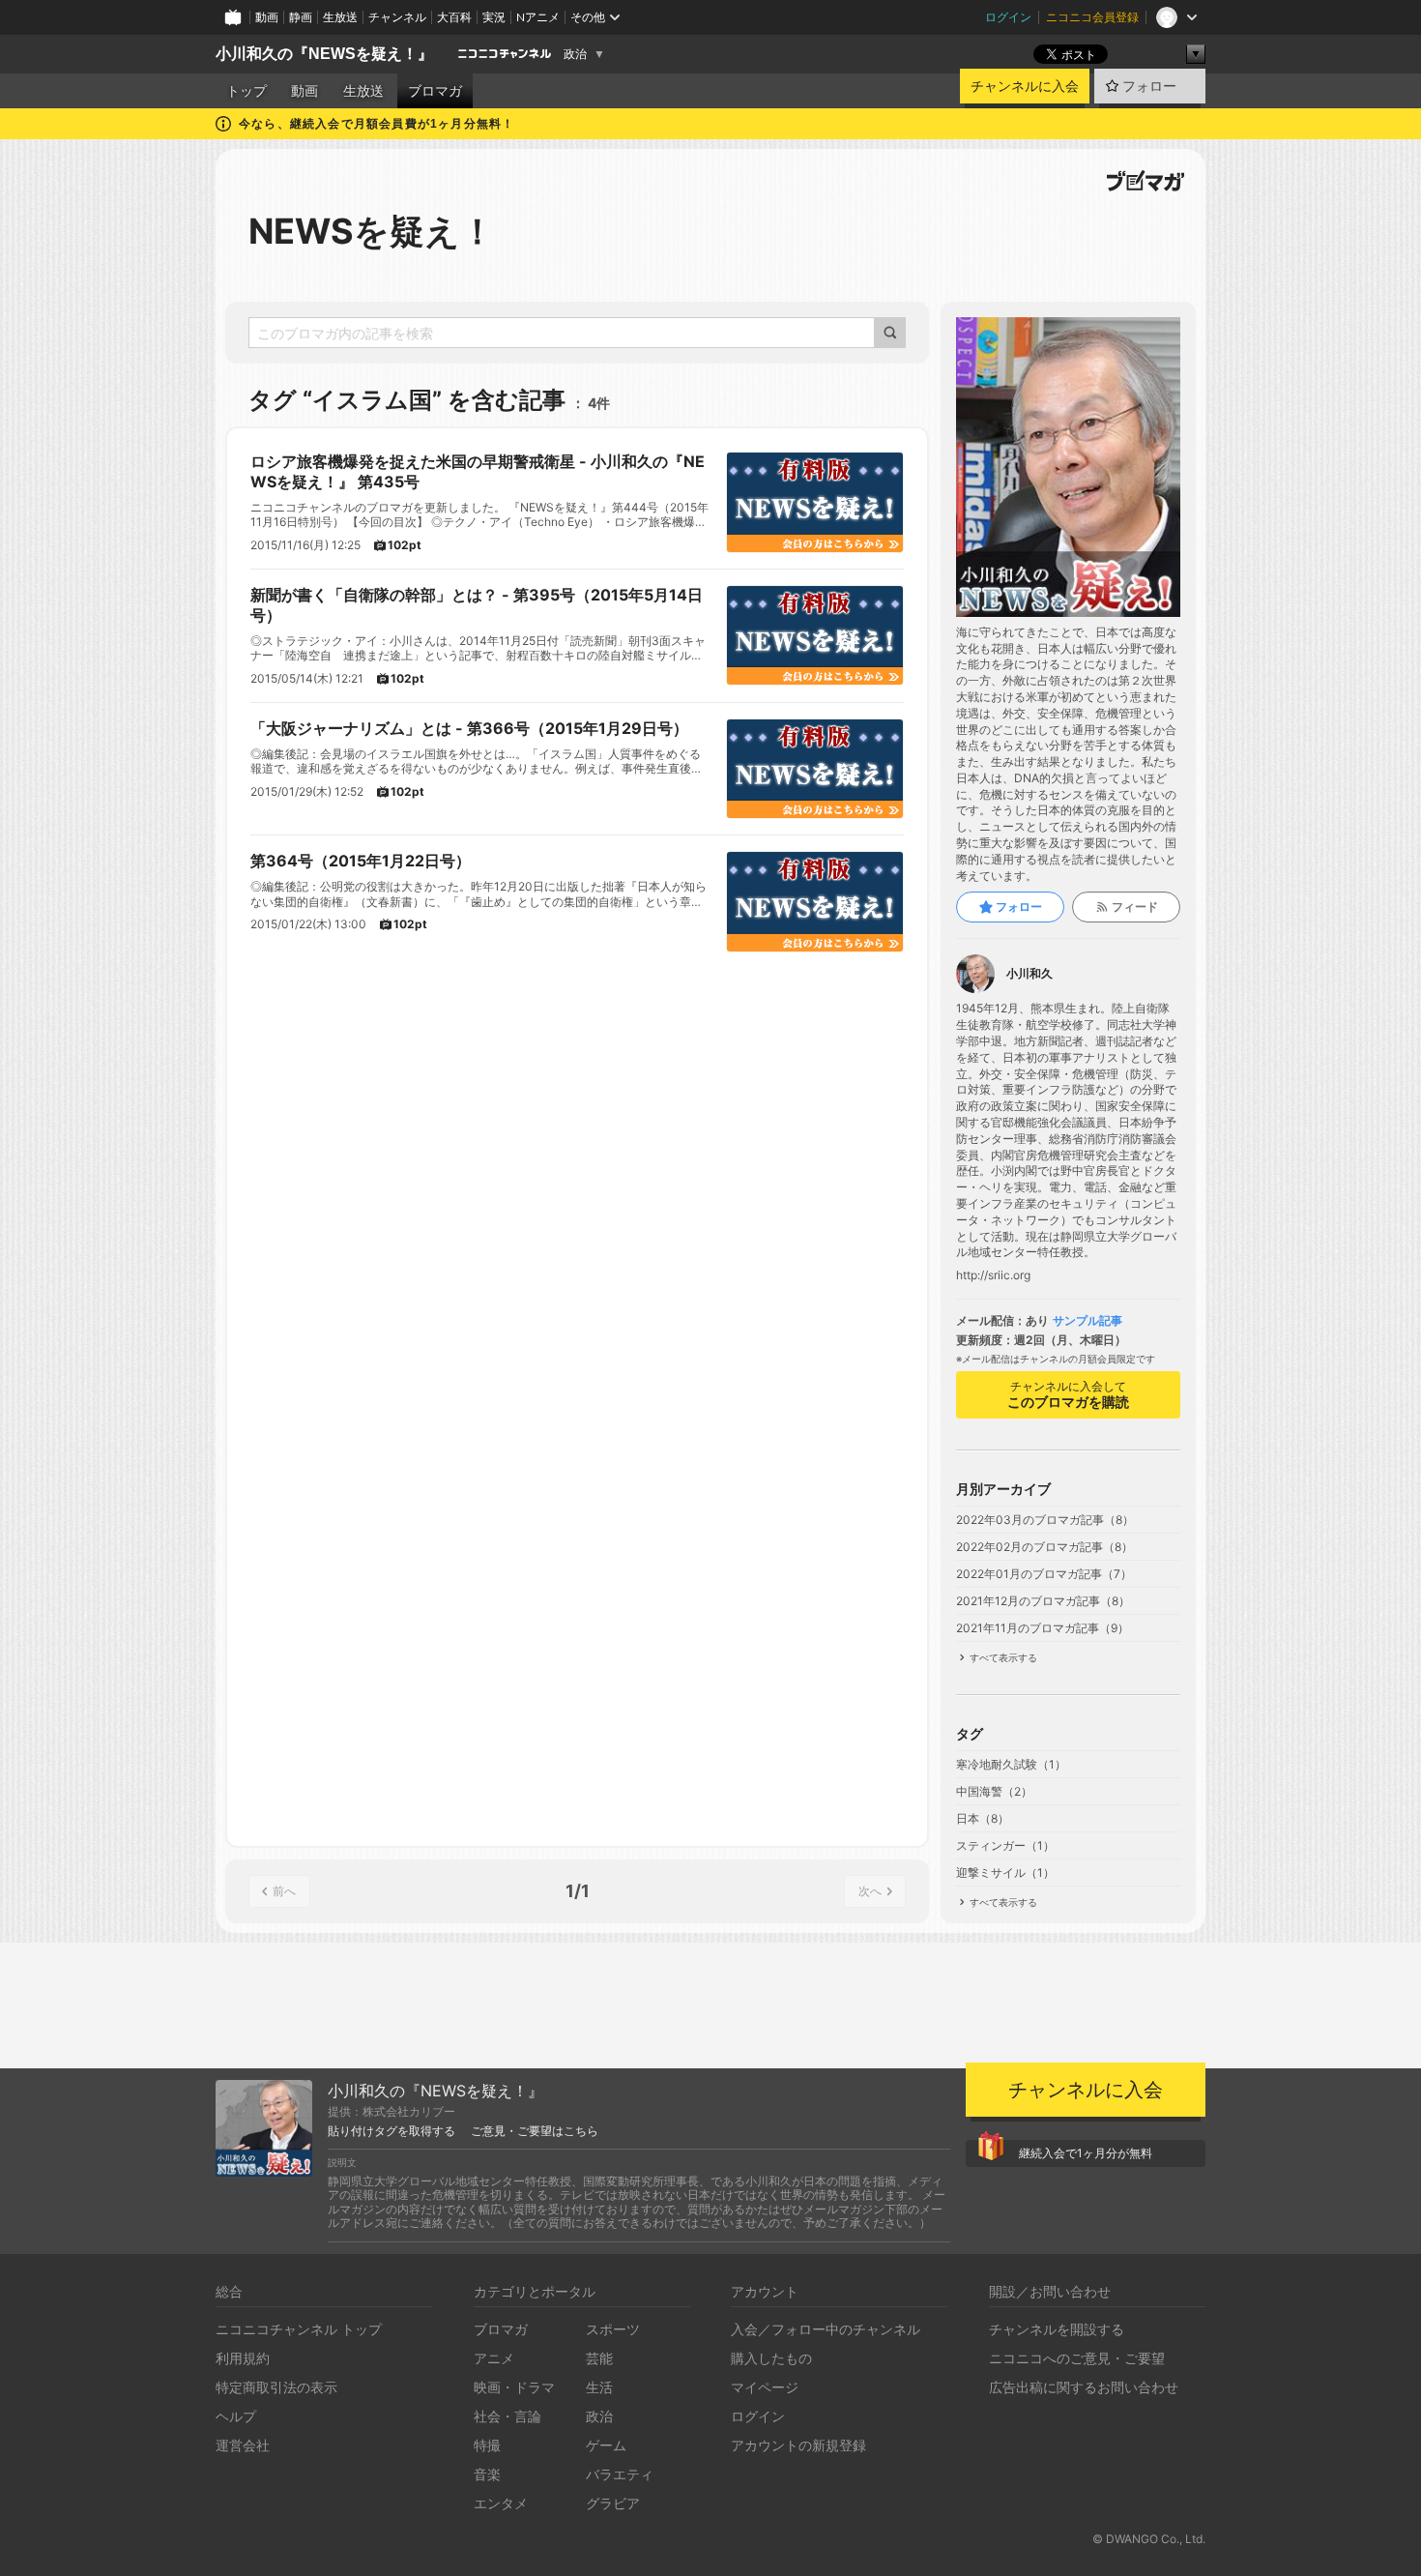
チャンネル (397, 17)
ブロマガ (435, 91)
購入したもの (771, 2358)
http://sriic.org (993, 1275)
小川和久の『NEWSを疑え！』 (324, 54)
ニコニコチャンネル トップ (299, 2329)
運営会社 (243, 2445)
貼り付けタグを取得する (391, 2131)
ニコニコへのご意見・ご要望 (1077, 2358)
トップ (246, 91)
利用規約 (243, 2358)
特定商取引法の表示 (276, 2387)
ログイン (1008, 17)
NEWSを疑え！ (372, 231)
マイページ (765, 2387)
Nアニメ (538, 17)
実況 (494, 17)
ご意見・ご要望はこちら (535, 2131)
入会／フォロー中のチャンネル (826, 2329)
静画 (301, 17)
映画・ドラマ (514, 2387)
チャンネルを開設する (1057, 2329)
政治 (575, 54)
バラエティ (620, 2474)
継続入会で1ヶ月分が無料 (1086, 2153)
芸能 (599, 2358)
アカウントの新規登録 (798, 2445)
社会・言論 (507, 2416)
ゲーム (606, 2445)
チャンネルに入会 (1025, 86)
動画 (267, 17)
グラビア (613, 2503)
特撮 (487, 2445)
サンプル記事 (1087, 1321)
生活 (599, 2387)
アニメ (494, 2358)
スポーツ (613, 2329)
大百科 (454, 17)
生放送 (340, 17)
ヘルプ (236, 2416)
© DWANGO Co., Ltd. (1149, 2539)
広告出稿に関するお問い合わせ (1084, 2387)
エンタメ (501, 2503)
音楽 (487, 2474)
